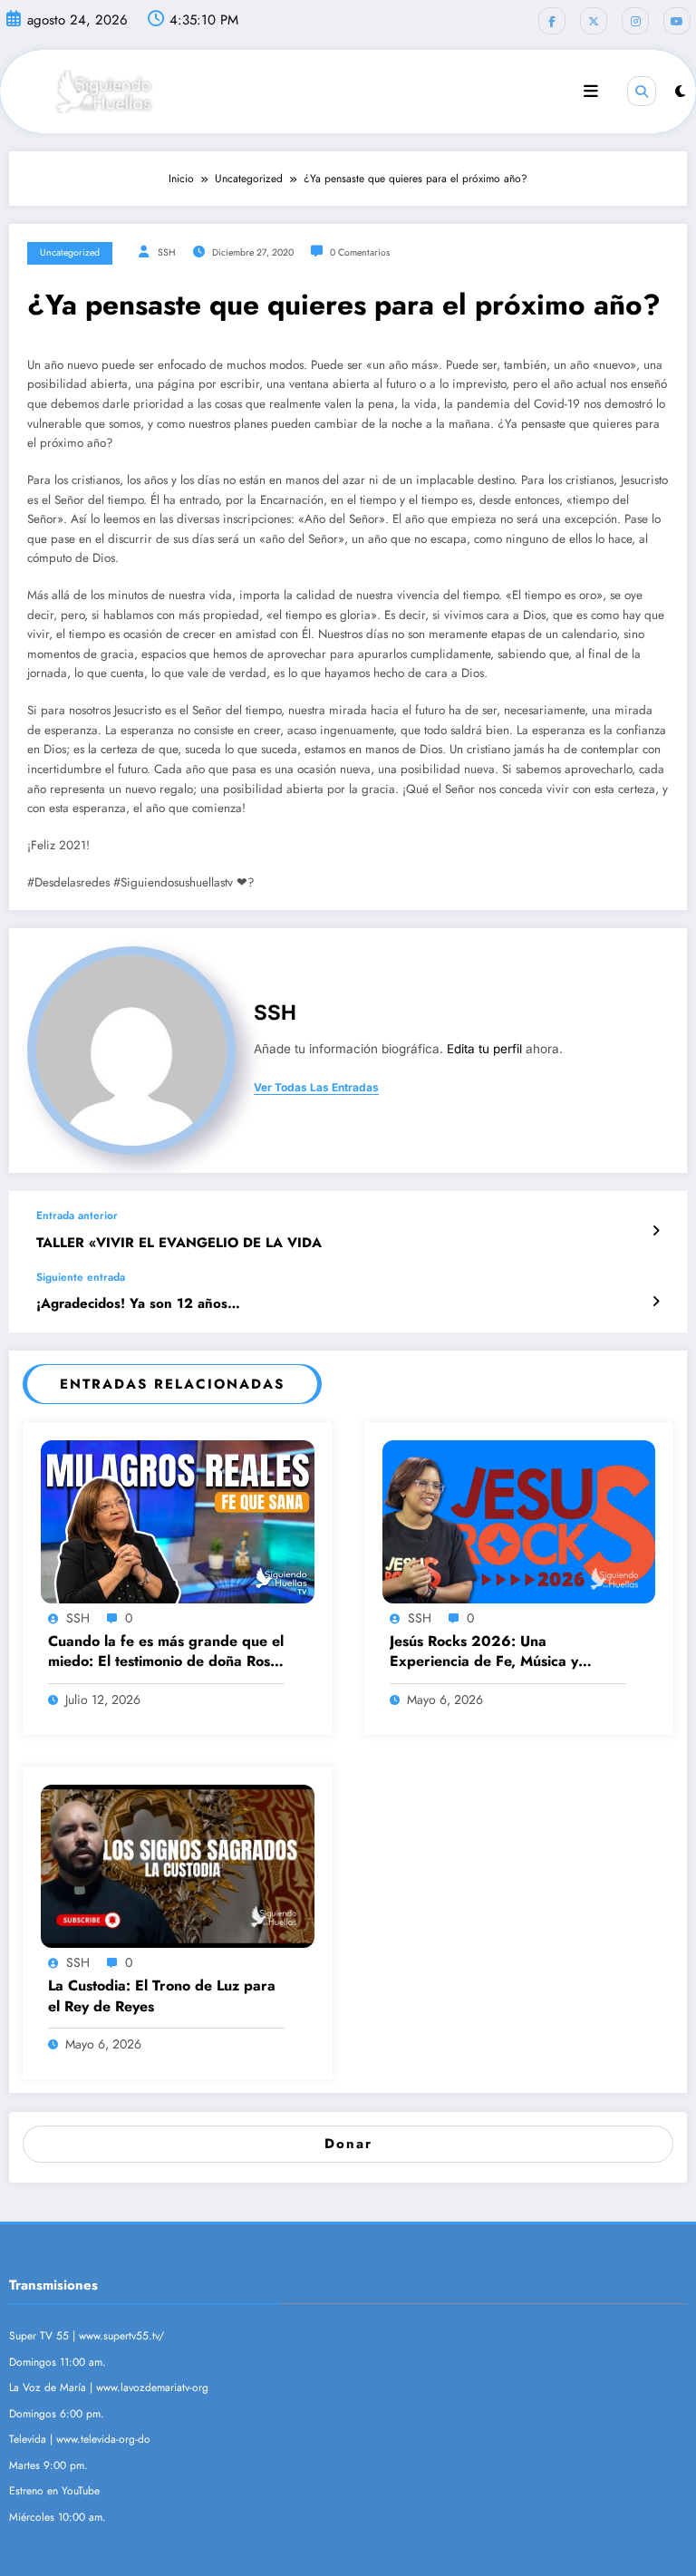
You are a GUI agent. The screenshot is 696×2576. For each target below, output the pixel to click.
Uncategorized (70, 252)
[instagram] (635, 21)
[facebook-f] (552, 21)
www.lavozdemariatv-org (152, 2387)
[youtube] (677, 21)
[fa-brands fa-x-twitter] (594, 21)
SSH (167, 252)
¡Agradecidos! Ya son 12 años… (138, 1304)
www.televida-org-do (103, 2439)
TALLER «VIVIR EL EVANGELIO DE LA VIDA (179, 1243)
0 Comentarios (360, 252)
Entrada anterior (77, 1215)
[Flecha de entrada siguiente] (656, 1302)
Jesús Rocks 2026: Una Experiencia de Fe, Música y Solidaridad (484, 1652)
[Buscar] (642, 91)
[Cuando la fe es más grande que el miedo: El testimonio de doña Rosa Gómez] (178, 1520)
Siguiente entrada (81, 1277)
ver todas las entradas (316, 1088)
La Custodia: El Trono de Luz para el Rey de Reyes (162, 1996)
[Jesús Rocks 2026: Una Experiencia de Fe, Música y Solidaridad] (519, 1520)
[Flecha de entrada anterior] (656, 1231)
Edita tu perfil (484, 1049)
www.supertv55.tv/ (121, 2336)
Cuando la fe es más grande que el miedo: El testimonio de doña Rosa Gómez (166, 1652)
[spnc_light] (680, 92)
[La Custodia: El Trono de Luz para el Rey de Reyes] (178, 1865)
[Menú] (591, 92)
